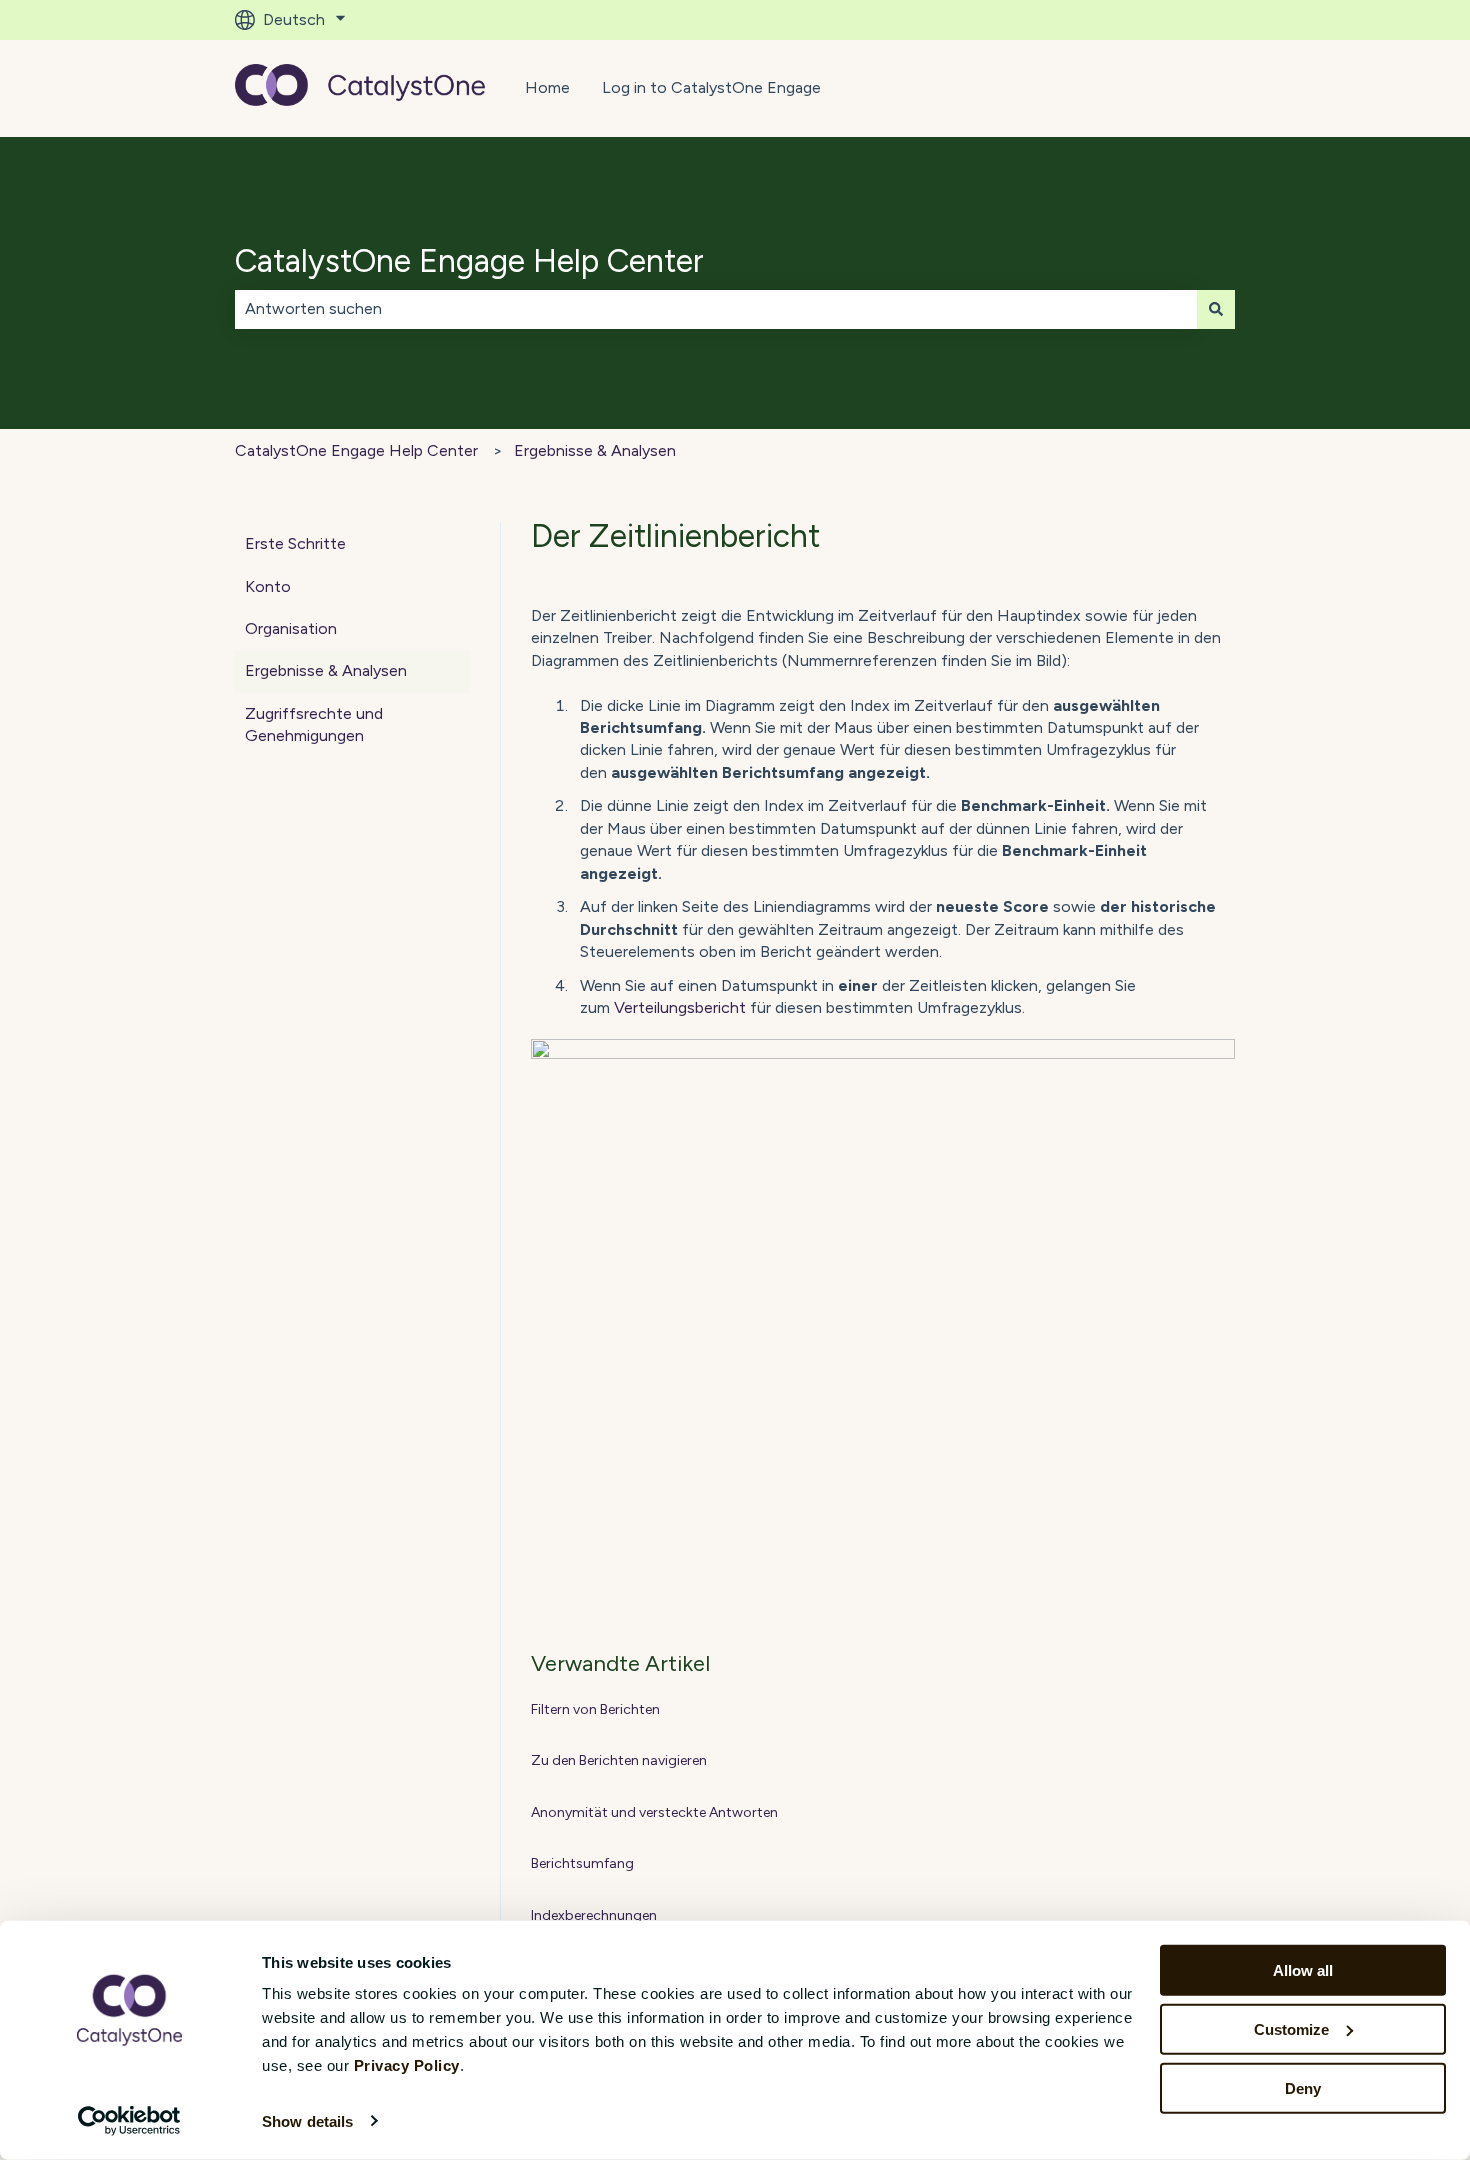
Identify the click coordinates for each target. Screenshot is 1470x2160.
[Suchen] (1216, 309)
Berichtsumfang (582, 1863)
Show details (307, 2121)
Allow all (1303, 1970)
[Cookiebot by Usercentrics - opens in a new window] (129, 2121)
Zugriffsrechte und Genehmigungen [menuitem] (314, 724)
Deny (1303, 2087)
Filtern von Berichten (595, 1709)
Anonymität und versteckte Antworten (654, 1812)
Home (547, 87)
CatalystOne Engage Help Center (469, 261)
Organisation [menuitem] (291, 628)
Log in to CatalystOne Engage (711, 87)
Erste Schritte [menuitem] (295, 543)
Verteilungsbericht (680, 1007)
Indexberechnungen (594, 1915)
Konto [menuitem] (268, 586)
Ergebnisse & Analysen (595, 450)
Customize (1291, 2029)
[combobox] (716, 309)
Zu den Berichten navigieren (619, 1760)
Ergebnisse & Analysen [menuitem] (326, 670)
